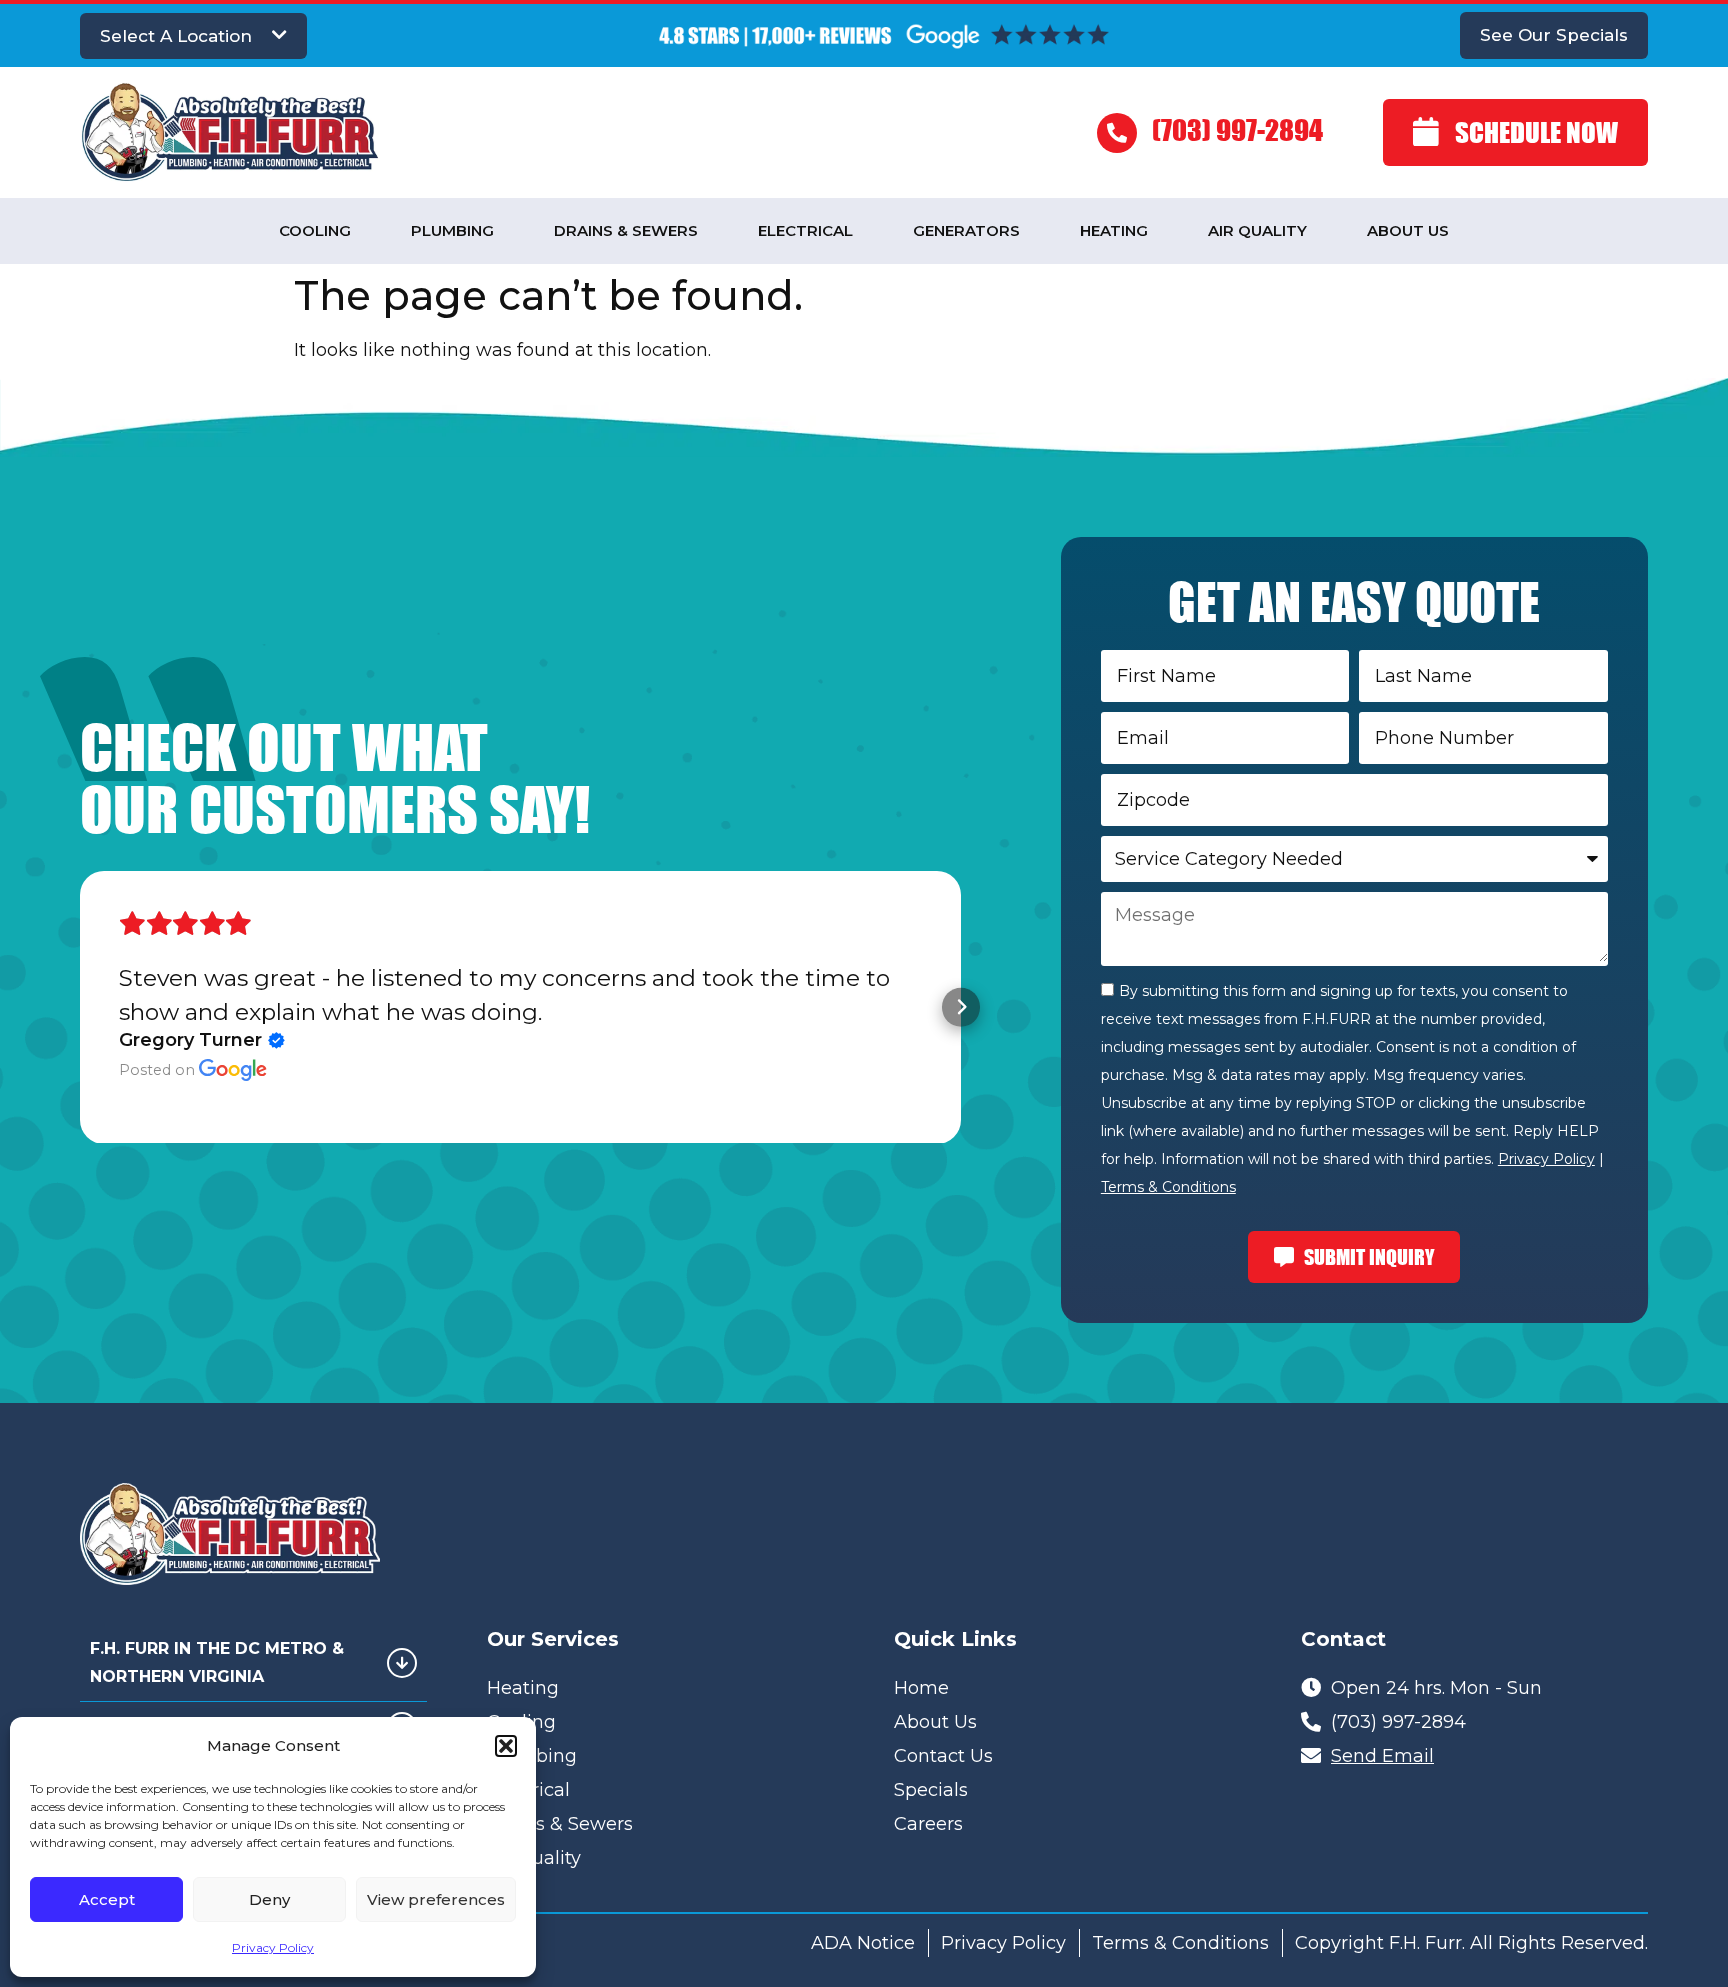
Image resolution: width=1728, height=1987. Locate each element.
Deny (269, 1899)
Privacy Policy (273, 1947)
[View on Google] (233, 1070)
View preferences (436, 1899)
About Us (1408, 230)
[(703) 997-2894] (1117, 133)
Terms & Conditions (1168, 1187)
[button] (506, 1746)
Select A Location (176, 36)
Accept (107, 1899)
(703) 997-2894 (1237, 129)
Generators (966, 230)
